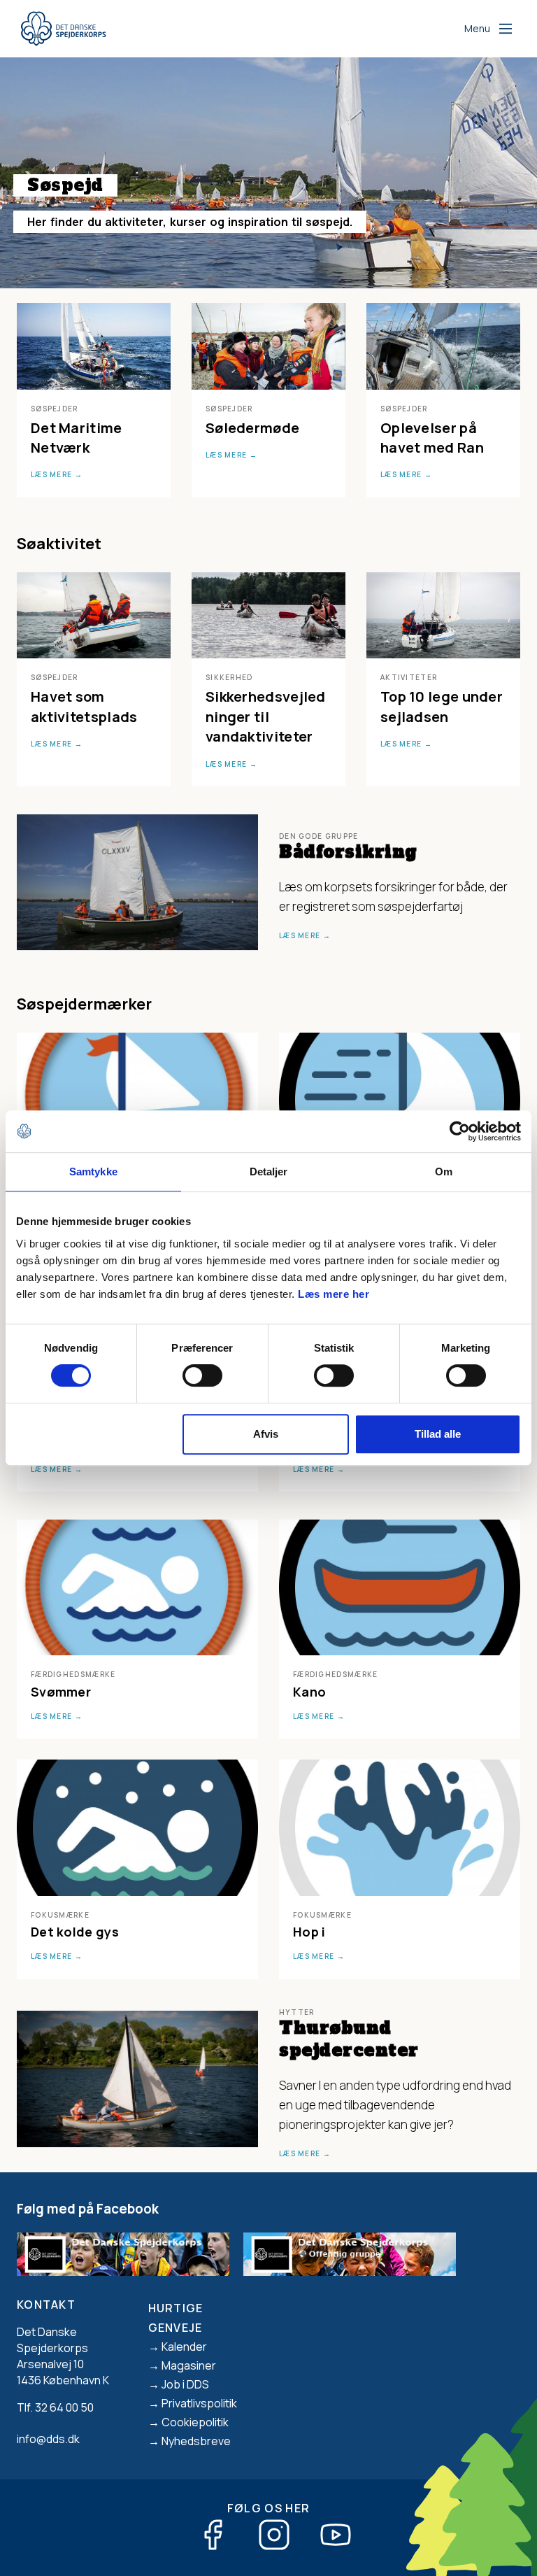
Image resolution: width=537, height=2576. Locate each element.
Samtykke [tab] (93, 1172)
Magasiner (189, 2365)
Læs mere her (334, 1294)
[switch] (202, 1375)
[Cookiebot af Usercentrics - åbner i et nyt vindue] (460, 1131)
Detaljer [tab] (269, 1172)
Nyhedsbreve (196, 2441)
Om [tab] (444, 1172)
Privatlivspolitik (199, 2403)
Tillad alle (438, 1434)
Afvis (266, 1434)
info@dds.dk (48, 2439)
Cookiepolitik (195, 2422)
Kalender (184, 2347)
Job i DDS (185, 2384)
